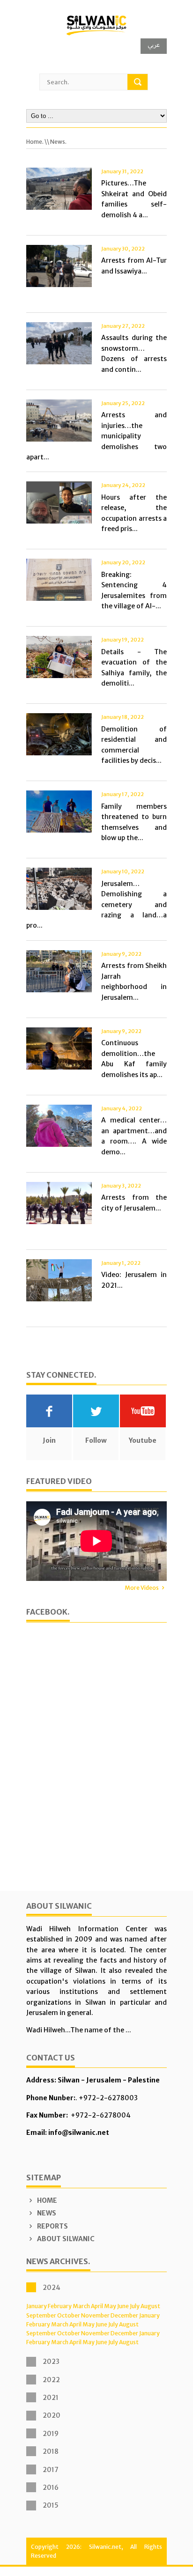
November (95, 2315)
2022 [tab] (51, 2380)
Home (46, 2200)
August (150, 2306)
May (110, 2306)
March (81, 2306)
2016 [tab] (51, 2487)
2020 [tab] (52, 2415)
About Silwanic (65, 2239)
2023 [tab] (51, 2362)
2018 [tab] (51, 2451)
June (123, 2306)
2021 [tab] (51, 2398)
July (135, 2306)
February (60, 2306)
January (37, 2306)
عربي (154, 45)
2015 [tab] (51, 2505)
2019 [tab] (51, 2434)
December (124, 2315)
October (69, 2315)
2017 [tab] (51, 2470)
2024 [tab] (52, 2288)
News (46, 2213)
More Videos (142, 1588)
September (41, 2315)
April (97, 2306)
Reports (52, 2226)
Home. (35, 142)
